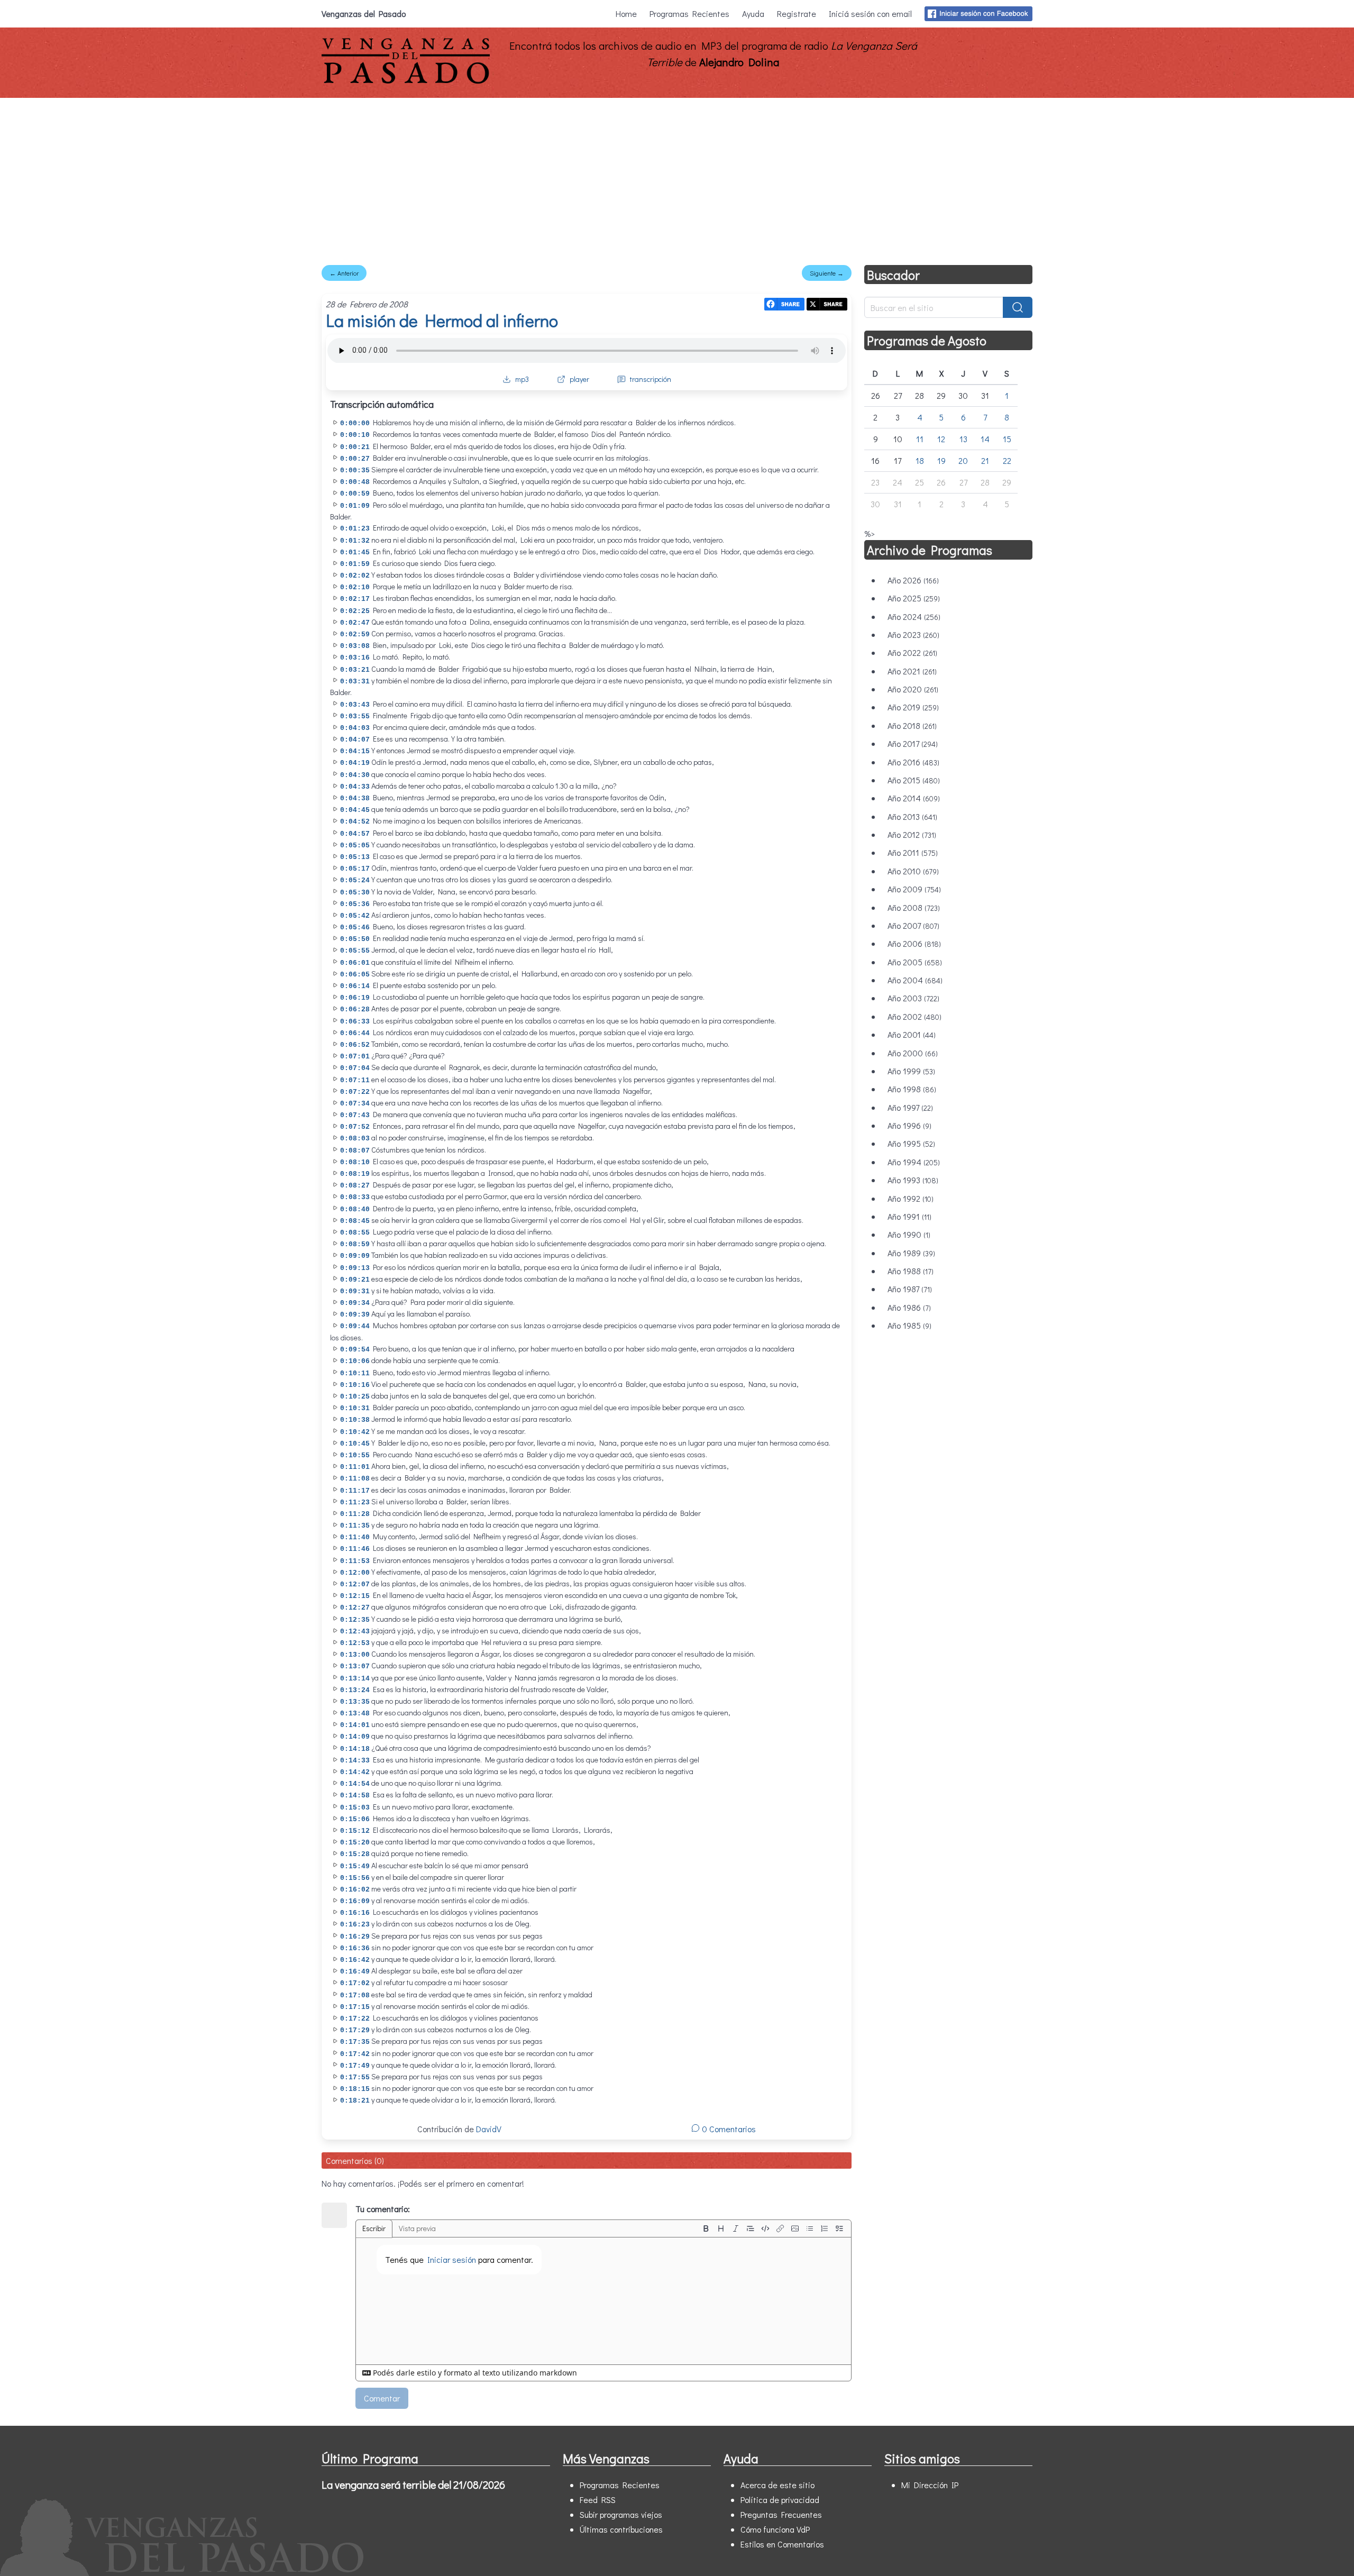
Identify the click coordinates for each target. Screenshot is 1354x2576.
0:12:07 (355, 1584)
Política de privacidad (780, 2500)
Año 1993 (913, 1180)
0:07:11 (355, 1080)
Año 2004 (915, 980)
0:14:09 (355, 1737)
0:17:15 (355, 2007)
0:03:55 (355, 716)
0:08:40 (355, 1209)
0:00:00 (355, 423)
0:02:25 (355, 611)
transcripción (651, 379)
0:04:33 (355, 787)
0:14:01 (355, 1725)
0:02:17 (355, 599)
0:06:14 (355, 986)
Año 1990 (909, 1234)
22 (1007, 460)
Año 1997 (910, 1107)
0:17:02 (355, 1983)
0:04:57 (355, 834)
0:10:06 (355, 1361)
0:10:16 (355, 1385)
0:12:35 (355, 1620)
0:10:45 (355, 1444)
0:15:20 (355, 1843)
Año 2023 (913, 634)
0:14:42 (355, 1772)
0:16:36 (355, 1948)
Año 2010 (913, 871)
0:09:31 (355, 1291)
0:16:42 (355, 1960)
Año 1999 (911, 1071)
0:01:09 (355, 506)
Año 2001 (912, 1034)
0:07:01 (355, 1057)
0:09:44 (355, 1326)
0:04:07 (355, 740)
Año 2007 (913, 925)
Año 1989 (911, 1253)
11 (920, 439)
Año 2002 (914, 1016)
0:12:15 (355, 1596)
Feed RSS (598, 2500)
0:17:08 (355, 1995)
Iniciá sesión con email (870, 13)
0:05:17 (355, 869)
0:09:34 (355, 1303)
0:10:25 (355, 1397)
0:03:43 (355, 705)
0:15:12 (355, 1831)
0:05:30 (355, 893)
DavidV (489, 2129)
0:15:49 (355, 1866)
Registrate (797, 13)
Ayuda (753, 13)
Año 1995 (911, 1143)
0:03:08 (355, 646)
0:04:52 (355, 822)
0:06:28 (355, 1010)
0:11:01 (355, 1467)
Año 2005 (915, 962)
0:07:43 (355, 1115)
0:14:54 (355, 1784)
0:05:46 (355, 928)
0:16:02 (355, 1890)
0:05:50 (355, 939)
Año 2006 (914, 943)
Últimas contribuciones (621, 2529)
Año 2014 (914, 798)
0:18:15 (355, 2089)
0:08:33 (355, 1197)
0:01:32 (355, 541)
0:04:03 (355, 728)
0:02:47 (355, 623)
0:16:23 (355, 1925)
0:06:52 (355, 1045)
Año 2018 (912, 725)
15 (1007, 439)
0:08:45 (355, 1221)
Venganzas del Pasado (364, 13)
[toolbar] (773, 2228)
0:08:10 (355, 1162)
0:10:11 (355, 1373)
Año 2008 (914, 907)
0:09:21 (355, 1280)
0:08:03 (355, 1139)
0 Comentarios (728, 2129)
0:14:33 (355, 1761)
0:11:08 (355, 1479)
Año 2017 (913, 743)
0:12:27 (355, 1608)
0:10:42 (355, 1432)
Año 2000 (913, 1053)
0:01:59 (355, 564)
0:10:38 (355, 1420)
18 (920, 460)
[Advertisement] (677, 177)
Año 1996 (909, 1125)
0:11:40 (355, 1537)
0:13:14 (355, 1679)
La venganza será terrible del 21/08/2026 (413, 2484)
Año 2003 (913, 998)
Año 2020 (913, 689)
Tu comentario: (383, 2209)
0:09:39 (355, 1315)
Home (626, 13)
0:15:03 (355, 1808)
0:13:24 (355, 1690)
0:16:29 (355, 1937)
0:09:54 (355, 1350)
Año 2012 (912, 834)
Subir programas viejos (621, 2514)
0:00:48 (355, 482)
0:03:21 (355, 670)
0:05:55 (355, 951)
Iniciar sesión (452, 2259)
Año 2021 (912, 671)
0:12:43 (355, 1632)
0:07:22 (355, 1092)
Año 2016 (913, 762)
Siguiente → (827, 273)
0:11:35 (355, 1526)
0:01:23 (355, 529)
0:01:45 (355, 552)
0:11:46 (355, 1549)
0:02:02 (355, 576)
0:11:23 (355, 1502)
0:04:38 (355, 798)
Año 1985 (909, 1325)
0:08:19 (355, 1174)
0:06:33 (355, 1022)
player (579, 379)
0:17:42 (355, 2054)
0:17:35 (355, 2042)
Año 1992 (911, 1198)
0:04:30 (355, 775)
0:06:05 (355, 975)
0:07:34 (355, 1104)
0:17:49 (355, 2066)
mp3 (522, 379)
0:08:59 (355, 1244)
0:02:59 (355, 634)
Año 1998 (912, 1089)
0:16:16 (355, 1913)
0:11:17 (355, 1491)
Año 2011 (913, 852)
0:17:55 (355, 2077)
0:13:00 (355, 1655)
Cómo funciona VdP (775, 2529)
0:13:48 (355, 1714)
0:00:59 (355, 494)
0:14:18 (355, 1749)
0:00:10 (355, 435)
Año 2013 (912, 816)
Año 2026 (913, 580)
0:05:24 (355, 880)
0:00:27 (355, 459)
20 (963, 460)
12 (941, 439)
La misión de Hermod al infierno (442, 320)
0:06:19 (355, 998)
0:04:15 (355, 751)
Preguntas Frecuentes (781, 2514)
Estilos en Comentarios (782, 2544)
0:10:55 (355, 1455)
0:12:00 (355, 1573)
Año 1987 (910, 1289)
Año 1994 (914, 1162)
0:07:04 (355, 1068)
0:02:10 (355, 587)
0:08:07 (355, 1151)
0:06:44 (355, 1033)
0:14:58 (355, 1796)
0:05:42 (355, 916)
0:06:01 (355, 963)
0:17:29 (355, 2030)
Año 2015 (914, 780)
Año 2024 (914, 616)
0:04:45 (355, 810)
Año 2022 (912, 652)
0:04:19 (355, 763)
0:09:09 (355, 1256)
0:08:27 (355, 1186)
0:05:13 (355, 857)
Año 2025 (914, 598)
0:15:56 (355, 1878)
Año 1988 (911, 1271)
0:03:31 (355, 682)
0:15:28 (355, 1854)
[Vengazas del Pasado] (406, 81)
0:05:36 (355, 904)
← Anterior (344, 273)
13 (963, 439)
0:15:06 (355, 1819)
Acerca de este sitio (777, 2485)
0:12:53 (355, 1643)
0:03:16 (355, 658)
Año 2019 (913, 707)
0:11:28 (355, 1514)
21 (985, 460)
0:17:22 (355, 2019)
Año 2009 (914, 889)
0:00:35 (355, 471)
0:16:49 (355, 1972)
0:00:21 (355, 447)
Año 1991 (909, 1216)
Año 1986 (909, 1307)
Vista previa (417, 2228)
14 (985, 439)
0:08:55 (355, 1233)
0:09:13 (355, 1268)
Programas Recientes (689, 13)
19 (941, 460)
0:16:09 (355, 1901)
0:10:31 (355, 1408)
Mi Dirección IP (930, 2485)
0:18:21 (355, 2101)
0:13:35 (355, 1702)
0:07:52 (355, 1127)
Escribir (374, 2228)
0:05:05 (355, 846)
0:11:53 (355, 1561)
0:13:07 (355, 1666)
